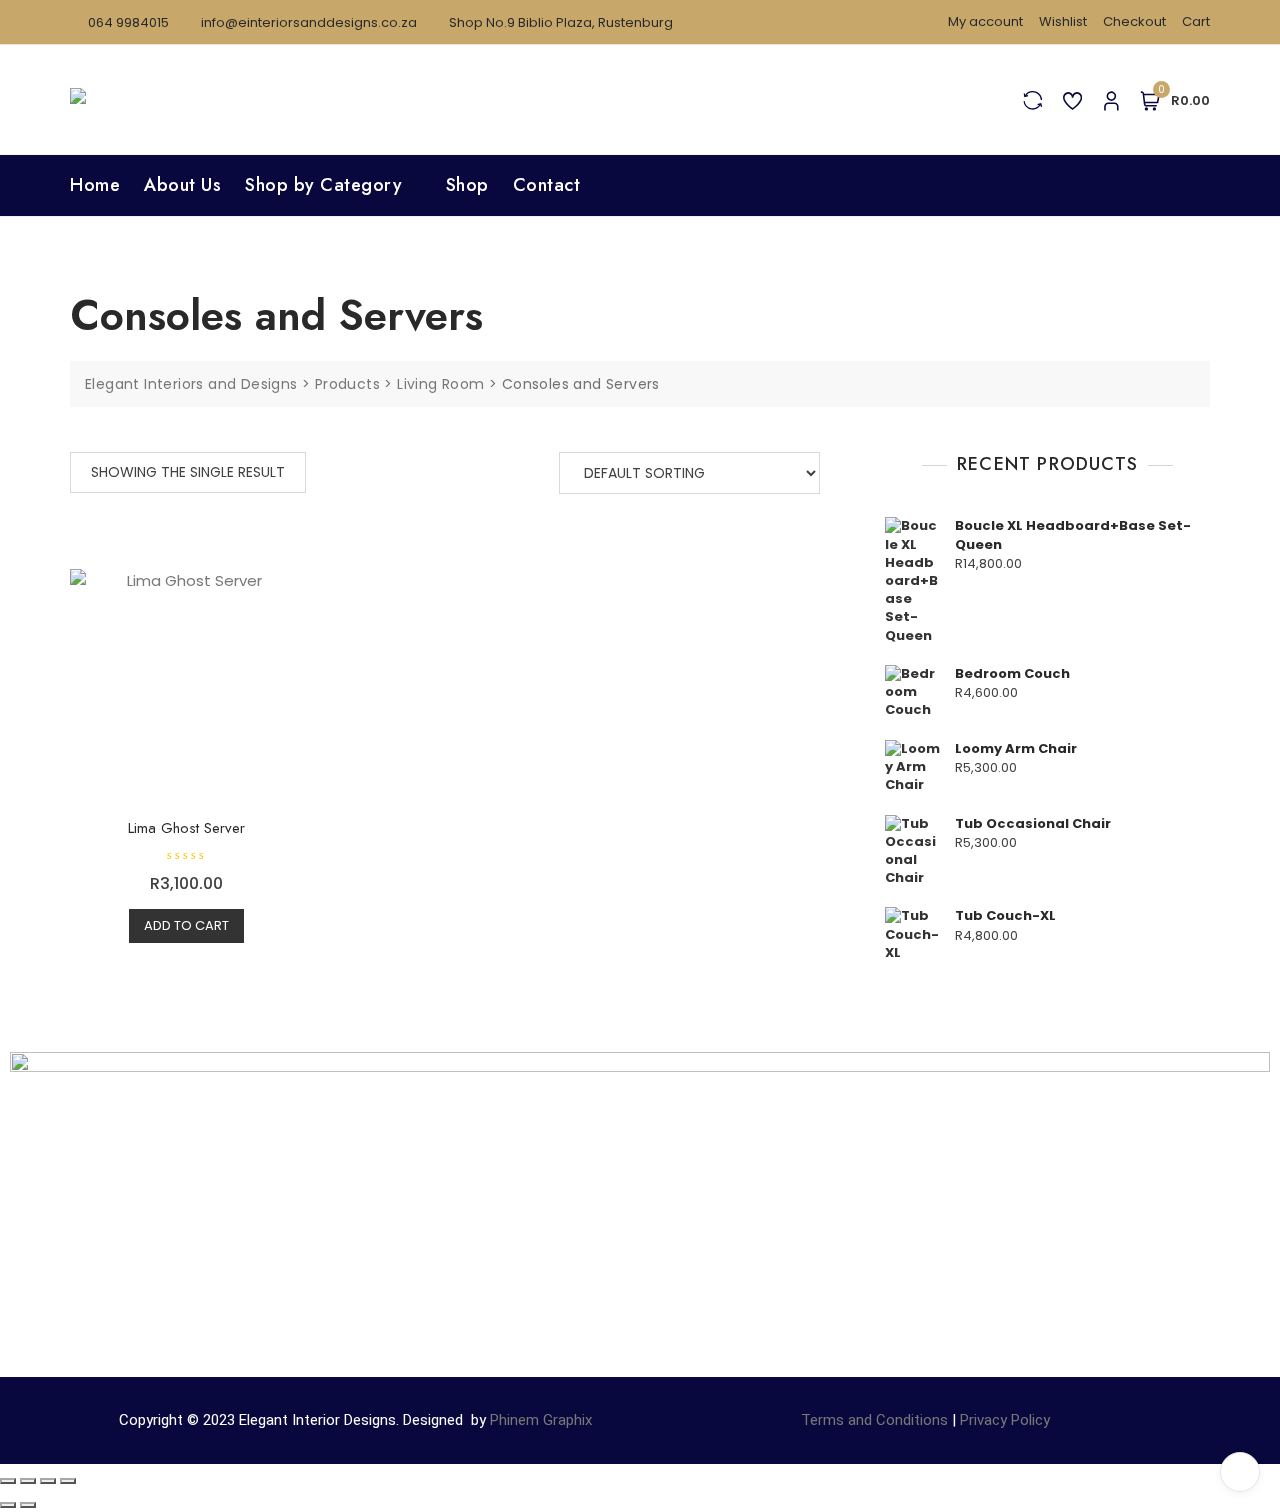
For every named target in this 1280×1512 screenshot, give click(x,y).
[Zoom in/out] (8, 1481)
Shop (467, 185)
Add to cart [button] (186, 925)
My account (985, 21)
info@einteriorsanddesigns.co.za (307, 22)
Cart (1196, 21)
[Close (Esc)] (68, 1481)
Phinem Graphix (541, 1420)
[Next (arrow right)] (28, 1505)
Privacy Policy (1005, 1420)
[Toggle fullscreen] (28, 1481)
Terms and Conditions (874, 1420)
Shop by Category (323, 185)
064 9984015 (127, 22)
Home (95, 185)
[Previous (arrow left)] (8, 1505)
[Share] (48, 1481)
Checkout (1134, 21)
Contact (547, 185)
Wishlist (1063, 21)
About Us (182, 185)
